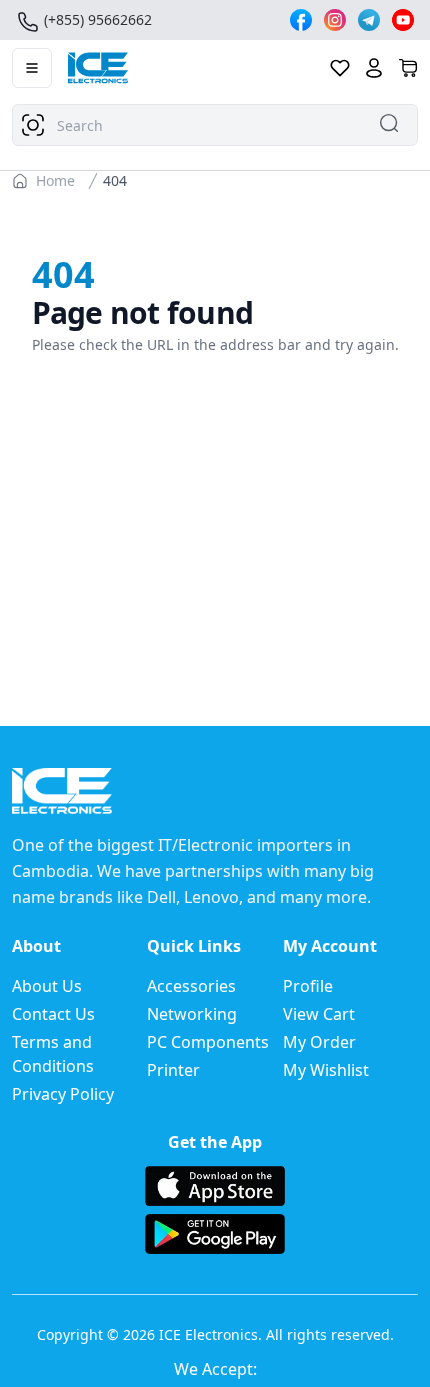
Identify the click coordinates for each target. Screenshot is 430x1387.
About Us (47, 986)
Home (55, 180)
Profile (308, 986)
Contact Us (53, 1014)
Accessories (191, 986)
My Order (319, 1042)
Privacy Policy (63, 1094)
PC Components (208, 1042)
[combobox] (215, 125)
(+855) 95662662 (98, 19)
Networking (192, 1014)
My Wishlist (326, 1070)
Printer (173, 1070)
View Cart (319, 1014)
